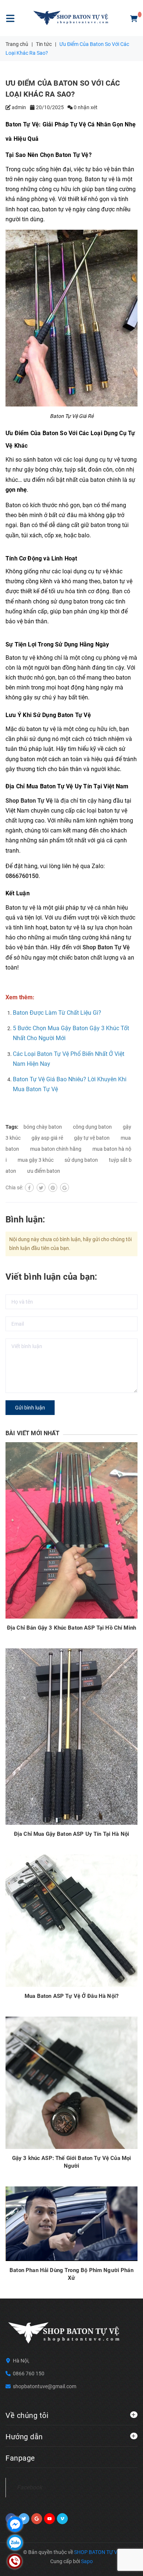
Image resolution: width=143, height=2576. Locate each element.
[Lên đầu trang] (122, 2561)
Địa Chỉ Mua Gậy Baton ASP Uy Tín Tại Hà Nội (71, 1834)
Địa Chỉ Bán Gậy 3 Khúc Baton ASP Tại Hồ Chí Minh (71, 1628)
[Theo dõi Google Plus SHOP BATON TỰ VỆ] (37, 2519)
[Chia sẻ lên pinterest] (53, 1187)
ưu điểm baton (44, 1171)
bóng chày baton (43, 1127)
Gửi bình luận (30, 1408)
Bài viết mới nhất (32, 1433)
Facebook (30, 2487)
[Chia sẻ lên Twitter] (41, 1187)
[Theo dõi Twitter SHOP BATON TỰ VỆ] (24, 2519)
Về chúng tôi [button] (27, 2415)
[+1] (65, 1187)
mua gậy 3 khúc (36, 1160)
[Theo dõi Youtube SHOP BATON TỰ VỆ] (49, 2519)
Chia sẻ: (14, 1187)
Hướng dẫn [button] (24, 2437)
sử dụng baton (81, 1160)
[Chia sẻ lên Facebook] (29, 1187)
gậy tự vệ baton (92, 1138)
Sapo (87, 2561)
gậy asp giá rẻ (47, 1138)
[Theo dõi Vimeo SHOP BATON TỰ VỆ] (62, 2519)
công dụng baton (92, 1127)
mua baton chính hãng (56, 1149)
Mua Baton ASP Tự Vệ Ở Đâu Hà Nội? (71, 1996)
